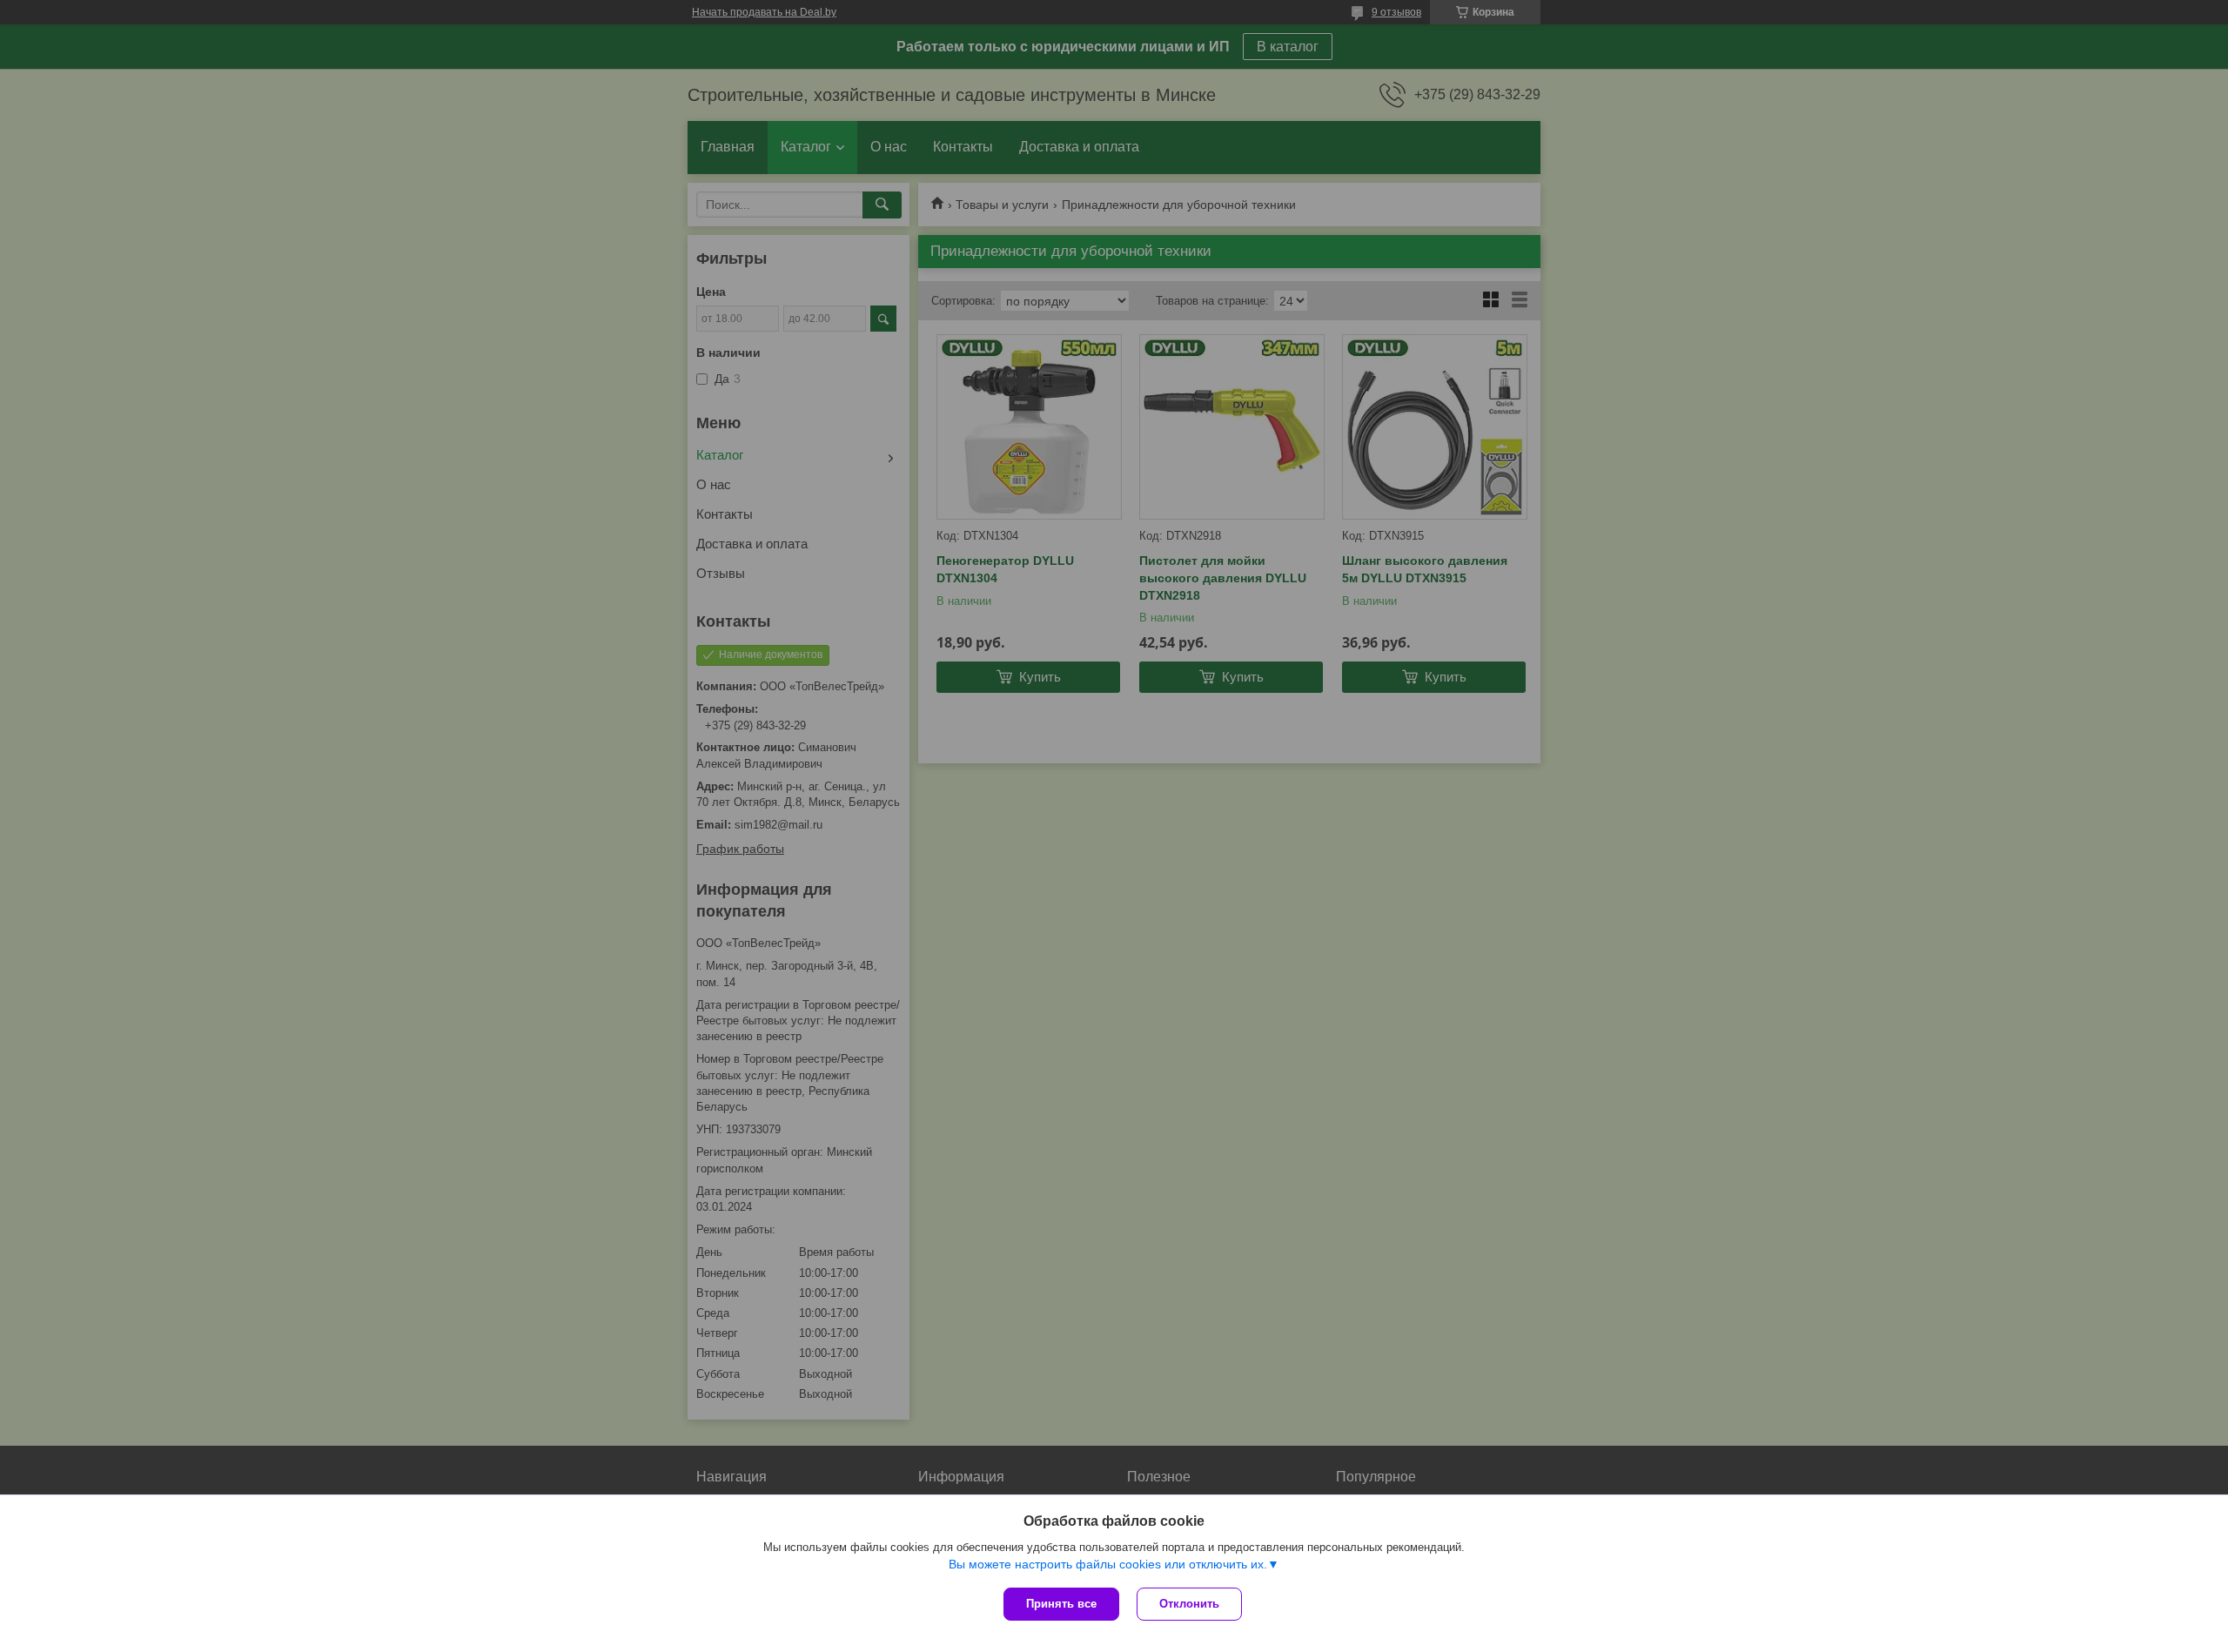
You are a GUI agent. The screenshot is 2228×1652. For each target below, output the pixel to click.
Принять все (1061, 1604)
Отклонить (1189, 1604)
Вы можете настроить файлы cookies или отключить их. (1108, 1564)
